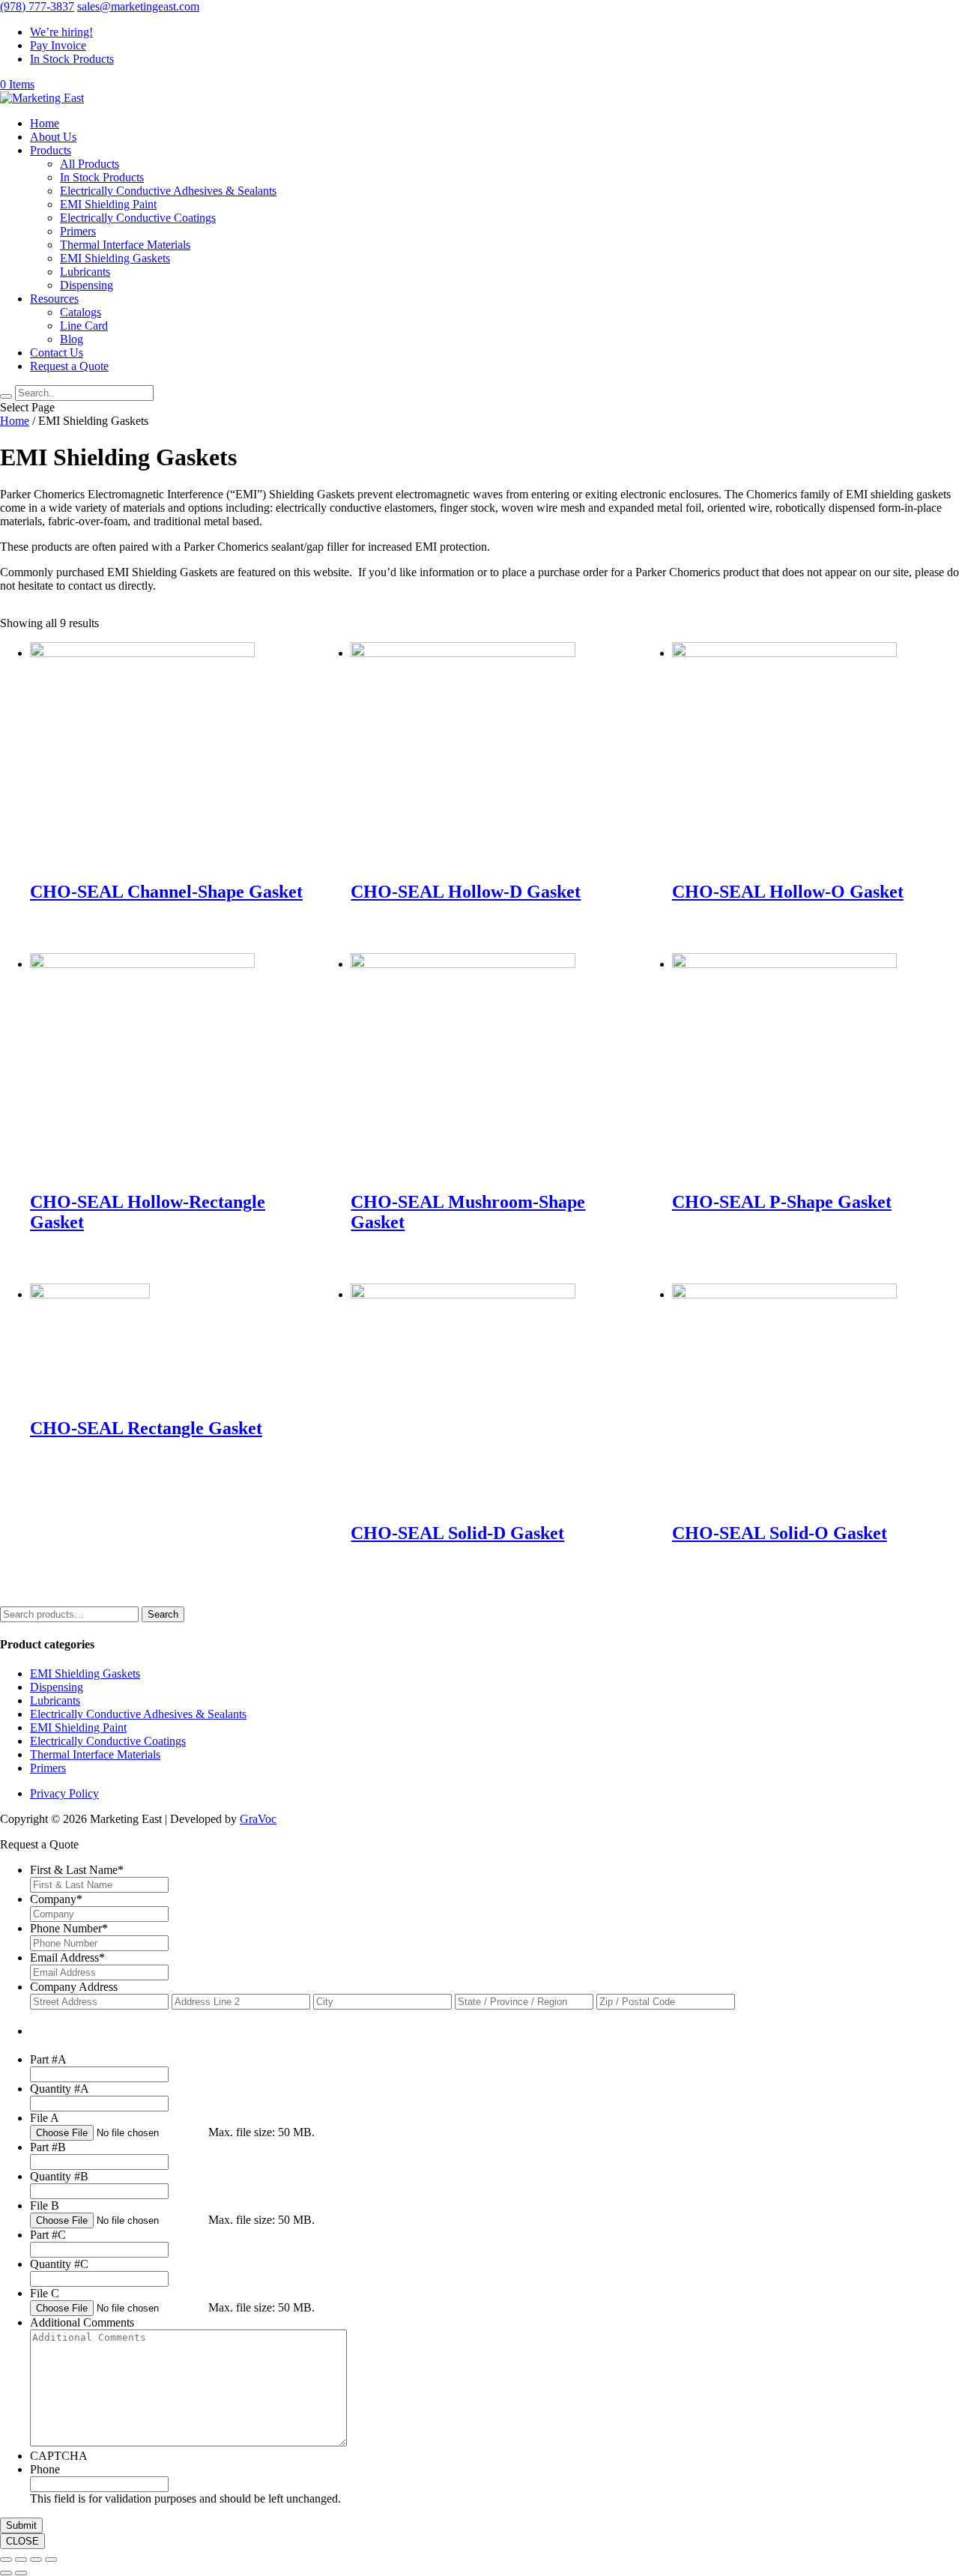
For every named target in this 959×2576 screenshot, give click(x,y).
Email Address (67, 1957)
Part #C (48, 2235)
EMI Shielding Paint (108, 204)
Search (163, 1614)
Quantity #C (59, 2264)
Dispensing (87, 285)
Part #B (48, 2147)
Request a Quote (69, 366)
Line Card (84, 326)
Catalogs (81, 312)
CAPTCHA (59, 2456)
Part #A (48, 2059)
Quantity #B (59, 2176)
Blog (72, 339)
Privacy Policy (64, 1793)
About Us (53, 137)
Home (45, 123)
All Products (90, 164)
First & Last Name (77, 1870)
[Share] (21, 2560)
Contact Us (57, 353)
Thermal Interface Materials (125, 245)
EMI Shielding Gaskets (115, 258)
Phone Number (69, 1928)
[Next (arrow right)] (21, 2573)
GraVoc (258, 1819)
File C (45, 2293)
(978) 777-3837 (37, 6)
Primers (78, 231)
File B (45, 2205)
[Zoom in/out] (51, 2560)
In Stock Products (72, 59)
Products (51, 150)
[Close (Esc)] (6, 2560)
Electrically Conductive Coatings (138, 218)
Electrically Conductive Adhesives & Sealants (168, 191)
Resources (54, 299)
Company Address (74, 1987)
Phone (45, 2469)
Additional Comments (82, 2322)
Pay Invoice (58, 45)
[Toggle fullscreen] (36, 2560)
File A (45, 2118)
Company (56, 1899)
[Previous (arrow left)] (6, 2573)
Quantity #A (60, 2089)
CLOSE (22, 2541)
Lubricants (85, 272)
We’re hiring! (61, 32)
